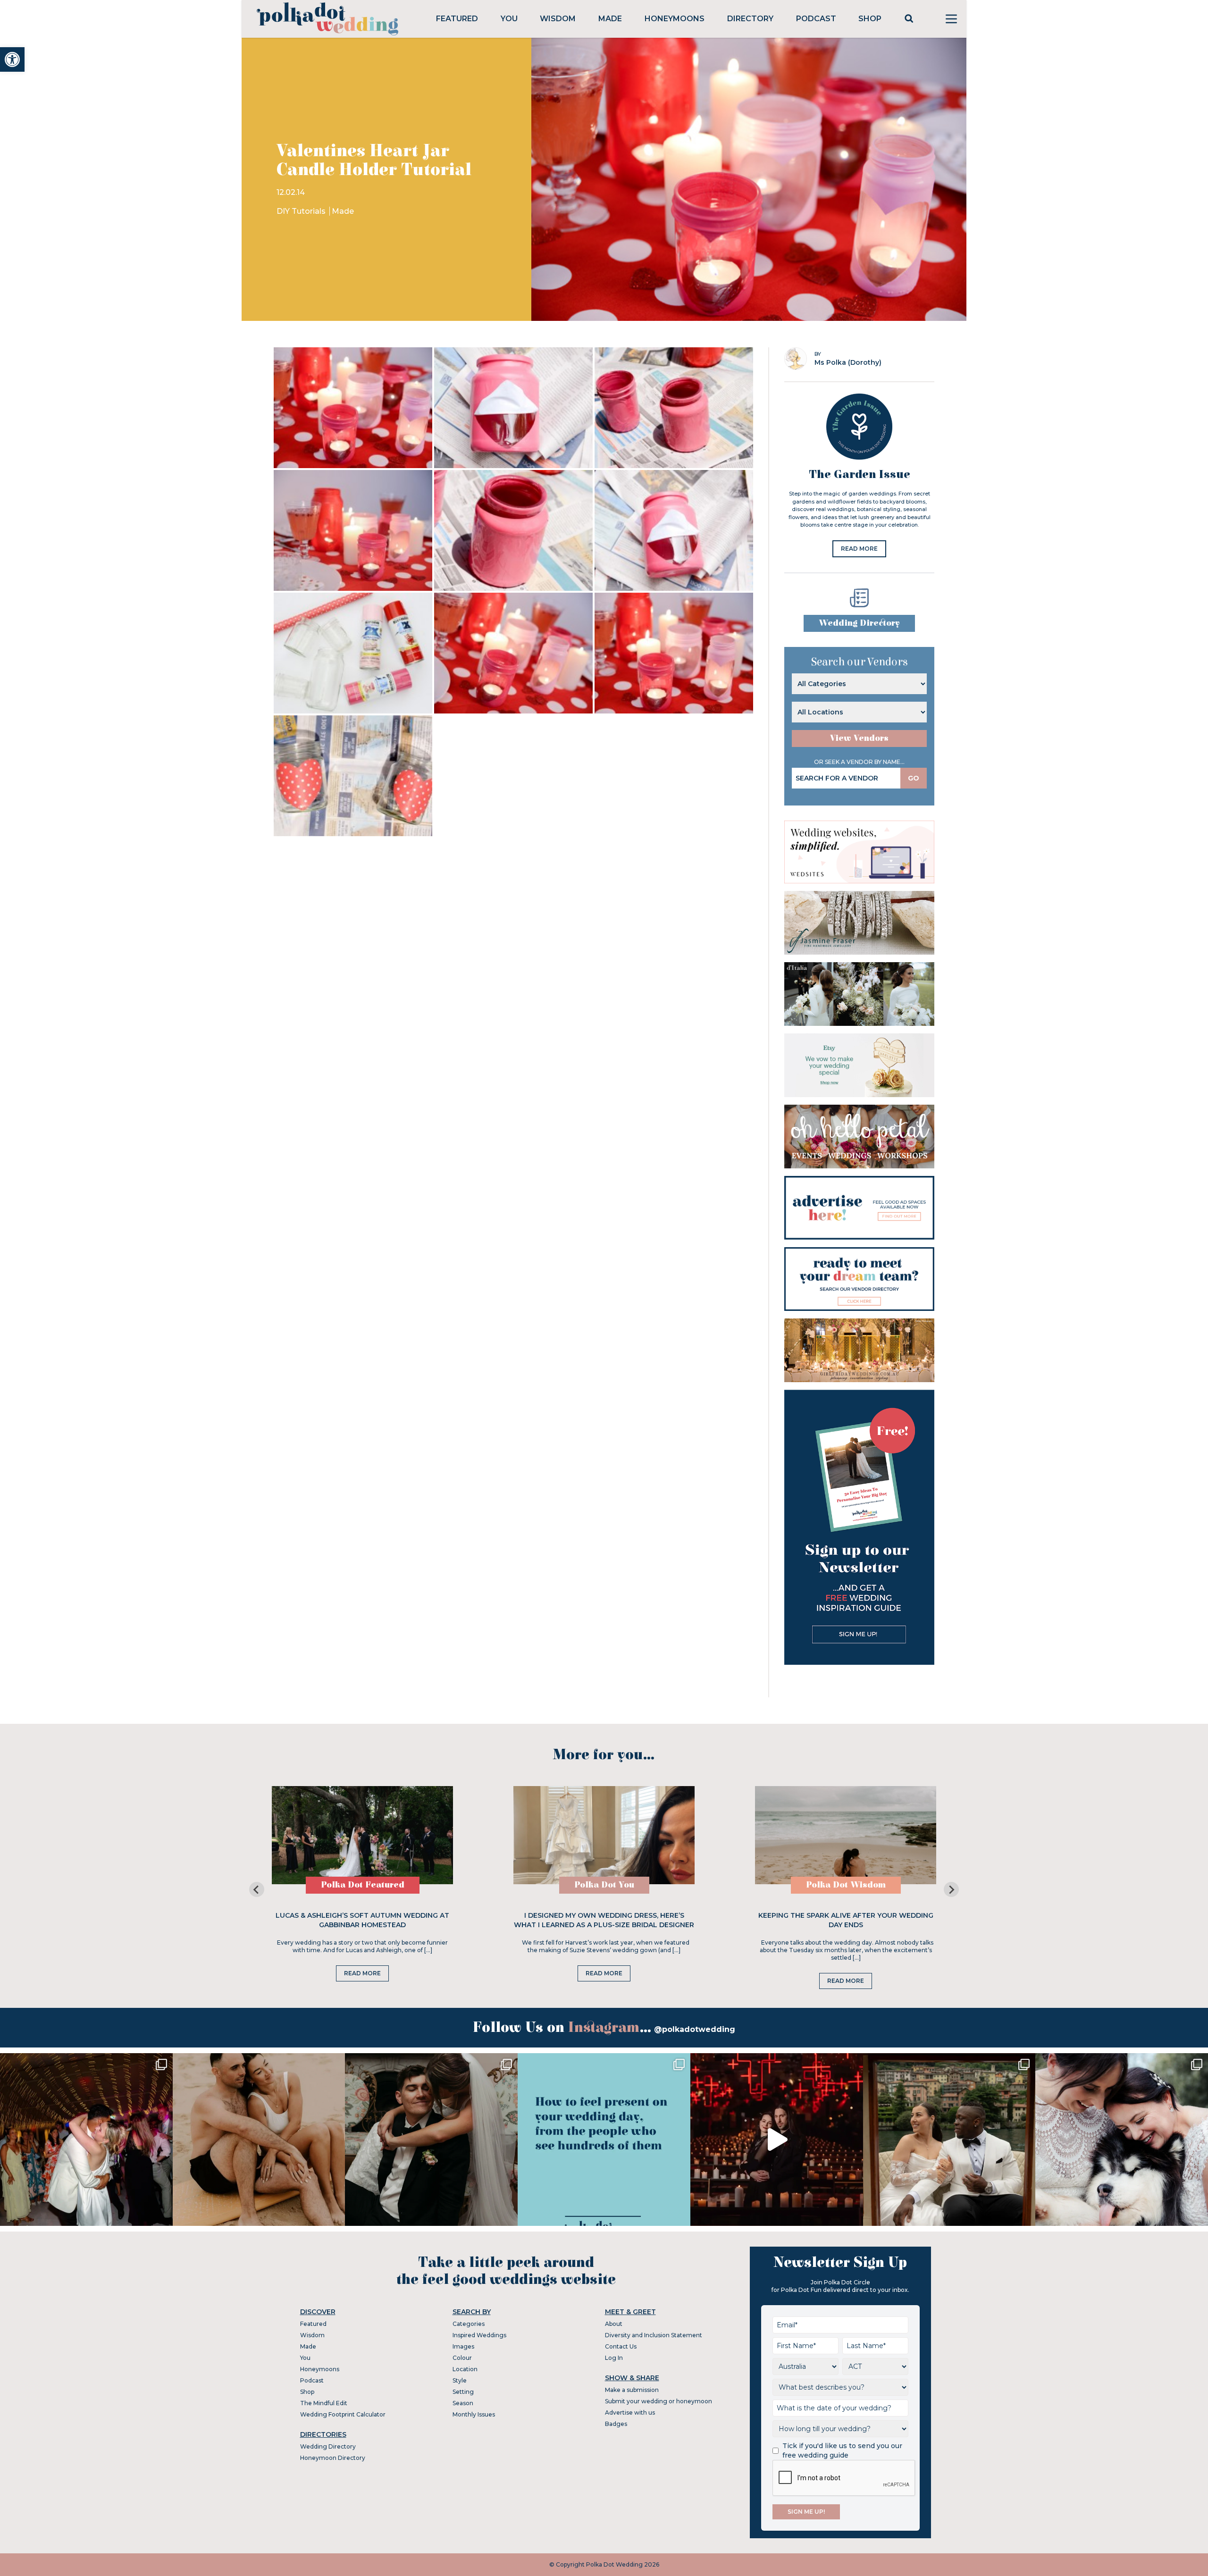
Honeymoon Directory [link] (333, 2458)
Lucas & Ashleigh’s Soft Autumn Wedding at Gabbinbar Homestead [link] (362, 1920)
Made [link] (610, 19)
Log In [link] (614, 2358)
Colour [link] (462, 2358)
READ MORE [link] (859, 549)
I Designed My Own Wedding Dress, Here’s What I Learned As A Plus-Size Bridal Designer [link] (604, 1920)
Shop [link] (870, 19)
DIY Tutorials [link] (302, 211)
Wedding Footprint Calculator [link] (343, 2414)
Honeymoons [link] (675, 19)
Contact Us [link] (621, 2346)
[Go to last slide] (257, 1889)
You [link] (509, 19)
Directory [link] (750, 19)
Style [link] (460, 2380)
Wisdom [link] (558, 19)
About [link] (614, 2324)
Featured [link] (457, 19)
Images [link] (463, 2346)
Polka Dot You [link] (604, 1885)
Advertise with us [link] (630, 2412)
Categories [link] (469, 2324)
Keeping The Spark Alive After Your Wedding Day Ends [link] (846, 1920)
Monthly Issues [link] (474, 2414)
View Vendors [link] (859, 738)
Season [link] (463, 2403)
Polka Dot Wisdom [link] (846, 1885)
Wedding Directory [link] (859, 623)
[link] (12, 59)
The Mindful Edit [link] (324, 2403)
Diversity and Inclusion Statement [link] (654, 2335)
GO (914, 778)
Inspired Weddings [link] (479, 2335)
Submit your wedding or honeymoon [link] (659, 2401)
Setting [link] (463, 2392)
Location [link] (465, 2369)
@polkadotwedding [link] (695, 2029)
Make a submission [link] (632, 2390)
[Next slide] (951, 1889)
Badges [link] (616, 2424)
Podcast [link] (816, 19)
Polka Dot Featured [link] (363, 1885)
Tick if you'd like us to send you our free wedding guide (842, 2450)
